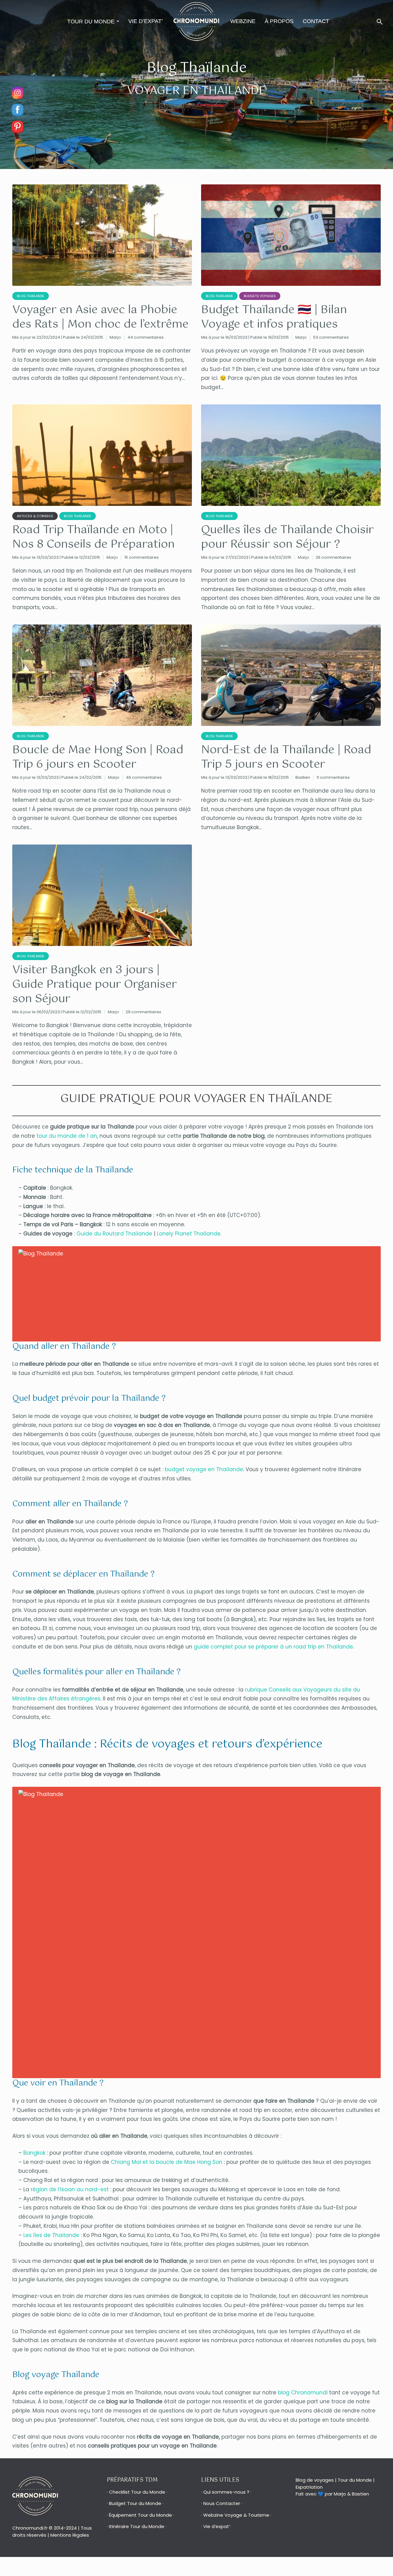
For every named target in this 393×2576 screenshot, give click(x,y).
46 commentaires (144, 777)
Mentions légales (70, 2535)
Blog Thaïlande (31, 296)
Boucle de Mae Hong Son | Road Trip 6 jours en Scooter (98, 758)
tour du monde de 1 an (67, 1136)
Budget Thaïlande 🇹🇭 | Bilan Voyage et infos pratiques (274, 317)
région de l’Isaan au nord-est (70, 2189)
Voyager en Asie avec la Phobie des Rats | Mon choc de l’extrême (100, 317)
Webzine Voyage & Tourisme (236, 2515)
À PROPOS (279, 21)
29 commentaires (143, 1012)
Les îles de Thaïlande (51, 2235)
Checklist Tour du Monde (137, 2492)
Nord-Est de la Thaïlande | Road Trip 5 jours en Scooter (286, 758)
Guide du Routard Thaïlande (114, 1234)
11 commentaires (333, 777)
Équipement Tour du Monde (140, 2515)
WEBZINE (243, 21)
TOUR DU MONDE (91, 22)
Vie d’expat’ (217, 2526)
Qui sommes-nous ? (226, 2492)
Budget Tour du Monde (135, 2503)
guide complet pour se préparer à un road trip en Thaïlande (273, 1647)
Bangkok (34, 2153)
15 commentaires (142, 557)
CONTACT (316, 21)
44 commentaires (146, 337)
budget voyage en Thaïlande (204, 1469)
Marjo (115, 337)
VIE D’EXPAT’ (146, 21)
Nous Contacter (222, 2503)
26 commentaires (333, 557)
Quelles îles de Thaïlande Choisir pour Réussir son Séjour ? (287, 538)
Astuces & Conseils (35, 516)
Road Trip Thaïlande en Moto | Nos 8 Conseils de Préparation (93, 538)
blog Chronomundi (303, 2393)
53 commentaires (331, 337)
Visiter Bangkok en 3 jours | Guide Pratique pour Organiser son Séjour (95, 985)
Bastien (303, 777)
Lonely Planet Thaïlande (189, 1234)
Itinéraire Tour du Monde (137, 2526)
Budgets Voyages (260, 296)
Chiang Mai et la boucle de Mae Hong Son (167, 2162)
